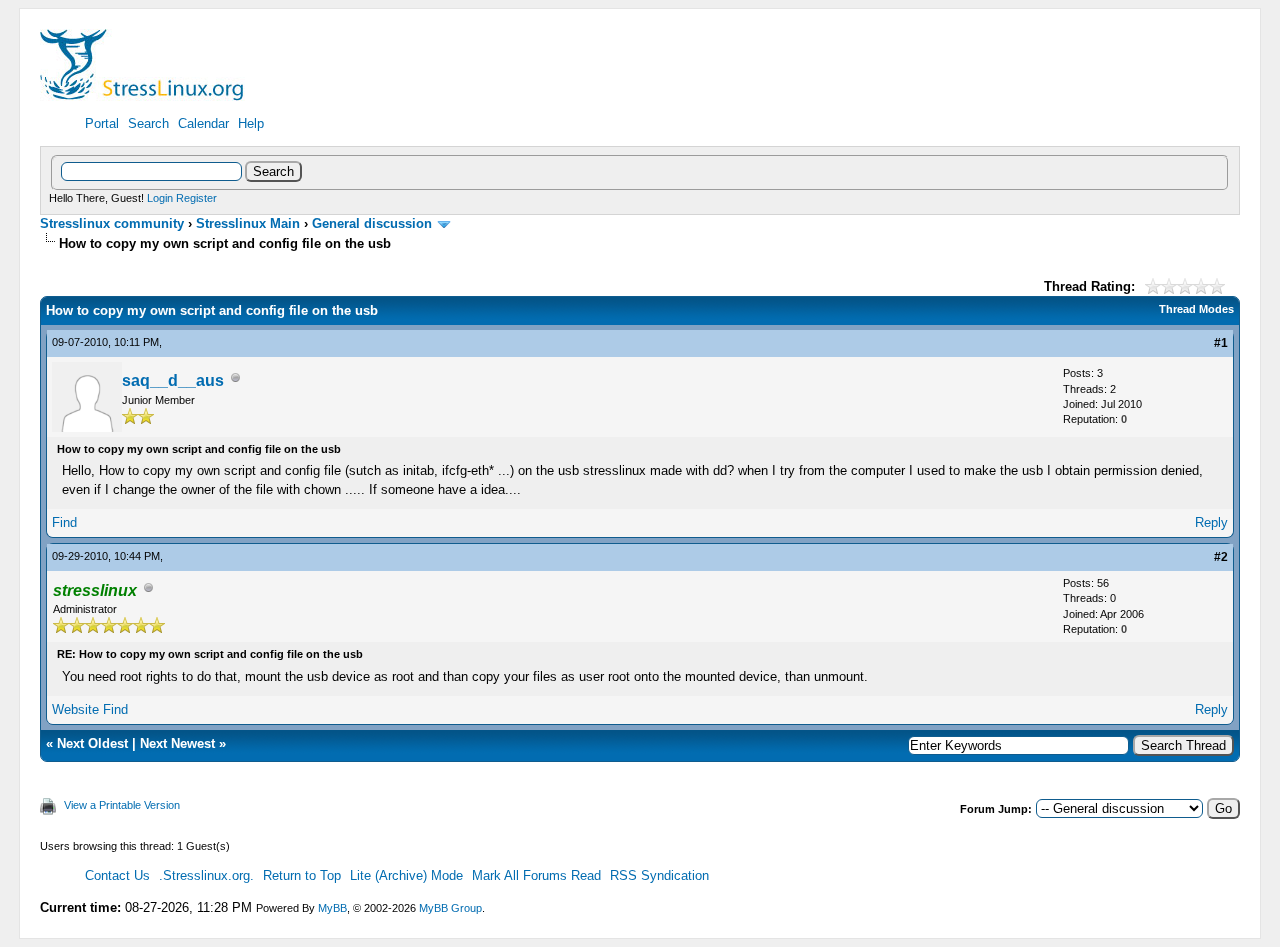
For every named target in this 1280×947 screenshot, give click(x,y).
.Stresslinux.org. (206, 875)
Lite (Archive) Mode (406, 875)
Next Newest (177, 743)
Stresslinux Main (248, 223)
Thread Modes (1196, 309)
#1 (1221, 343)
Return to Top (302, 875)
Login (160, 198)
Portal (102, 123)
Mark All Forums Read (536, 875)
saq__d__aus (173, 380)
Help (251, 123)
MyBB (332, 908)
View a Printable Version (122, 805)
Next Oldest (92, 743)
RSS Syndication (659, 875)
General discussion (372, 223)
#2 (1221, 557)
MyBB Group (450, 908)
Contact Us (117, 875)
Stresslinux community (112, 223)
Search (148, 123)
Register (196, 198)
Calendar (203, 123)
